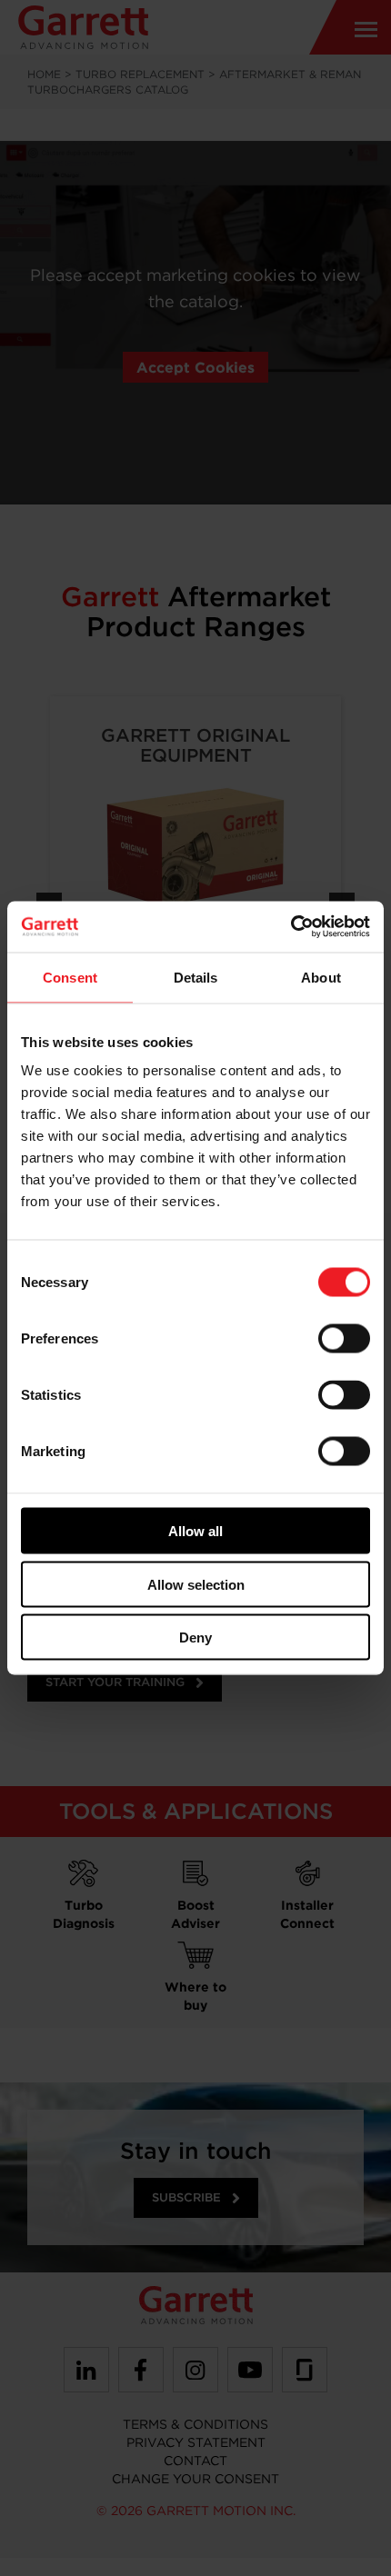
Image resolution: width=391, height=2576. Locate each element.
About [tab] (321, 977)
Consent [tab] (70, 977)
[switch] (344, 1339)
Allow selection (196, 1584)
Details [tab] (196, 977)
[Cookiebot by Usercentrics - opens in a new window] (291, 927)
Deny (195, 1637)
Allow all (195, 1531)
